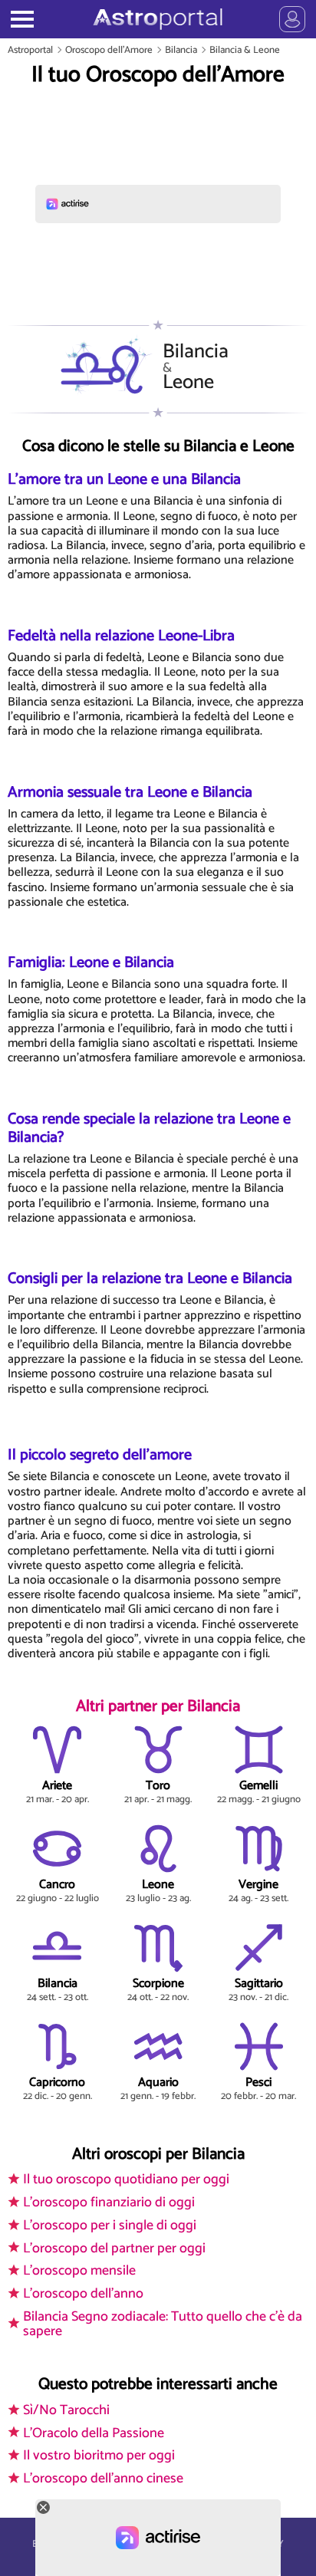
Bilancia (181, 50)
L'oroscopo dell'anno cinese (103, 2479)
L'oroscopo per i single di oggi (110, 2226)
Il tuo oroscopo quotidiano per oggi (126, 2180)
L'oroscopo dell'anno (83, 2294)
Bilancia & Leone (245, 50)
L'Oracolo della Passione (94, 2433)
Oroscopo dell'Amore (109, 50)
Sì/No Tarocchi (66, 2410)
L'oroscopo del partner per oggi (114, 2249)
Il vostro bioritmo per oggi (99, 2456)
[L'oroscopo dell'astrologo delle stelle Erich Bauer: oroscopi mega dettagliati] (158, 19)
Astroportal (30, 50)
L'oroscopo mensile (79, 2271)
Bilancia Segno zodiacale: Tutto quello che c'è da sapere (163, 2324)
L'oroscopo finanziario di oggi (109, 2203)
